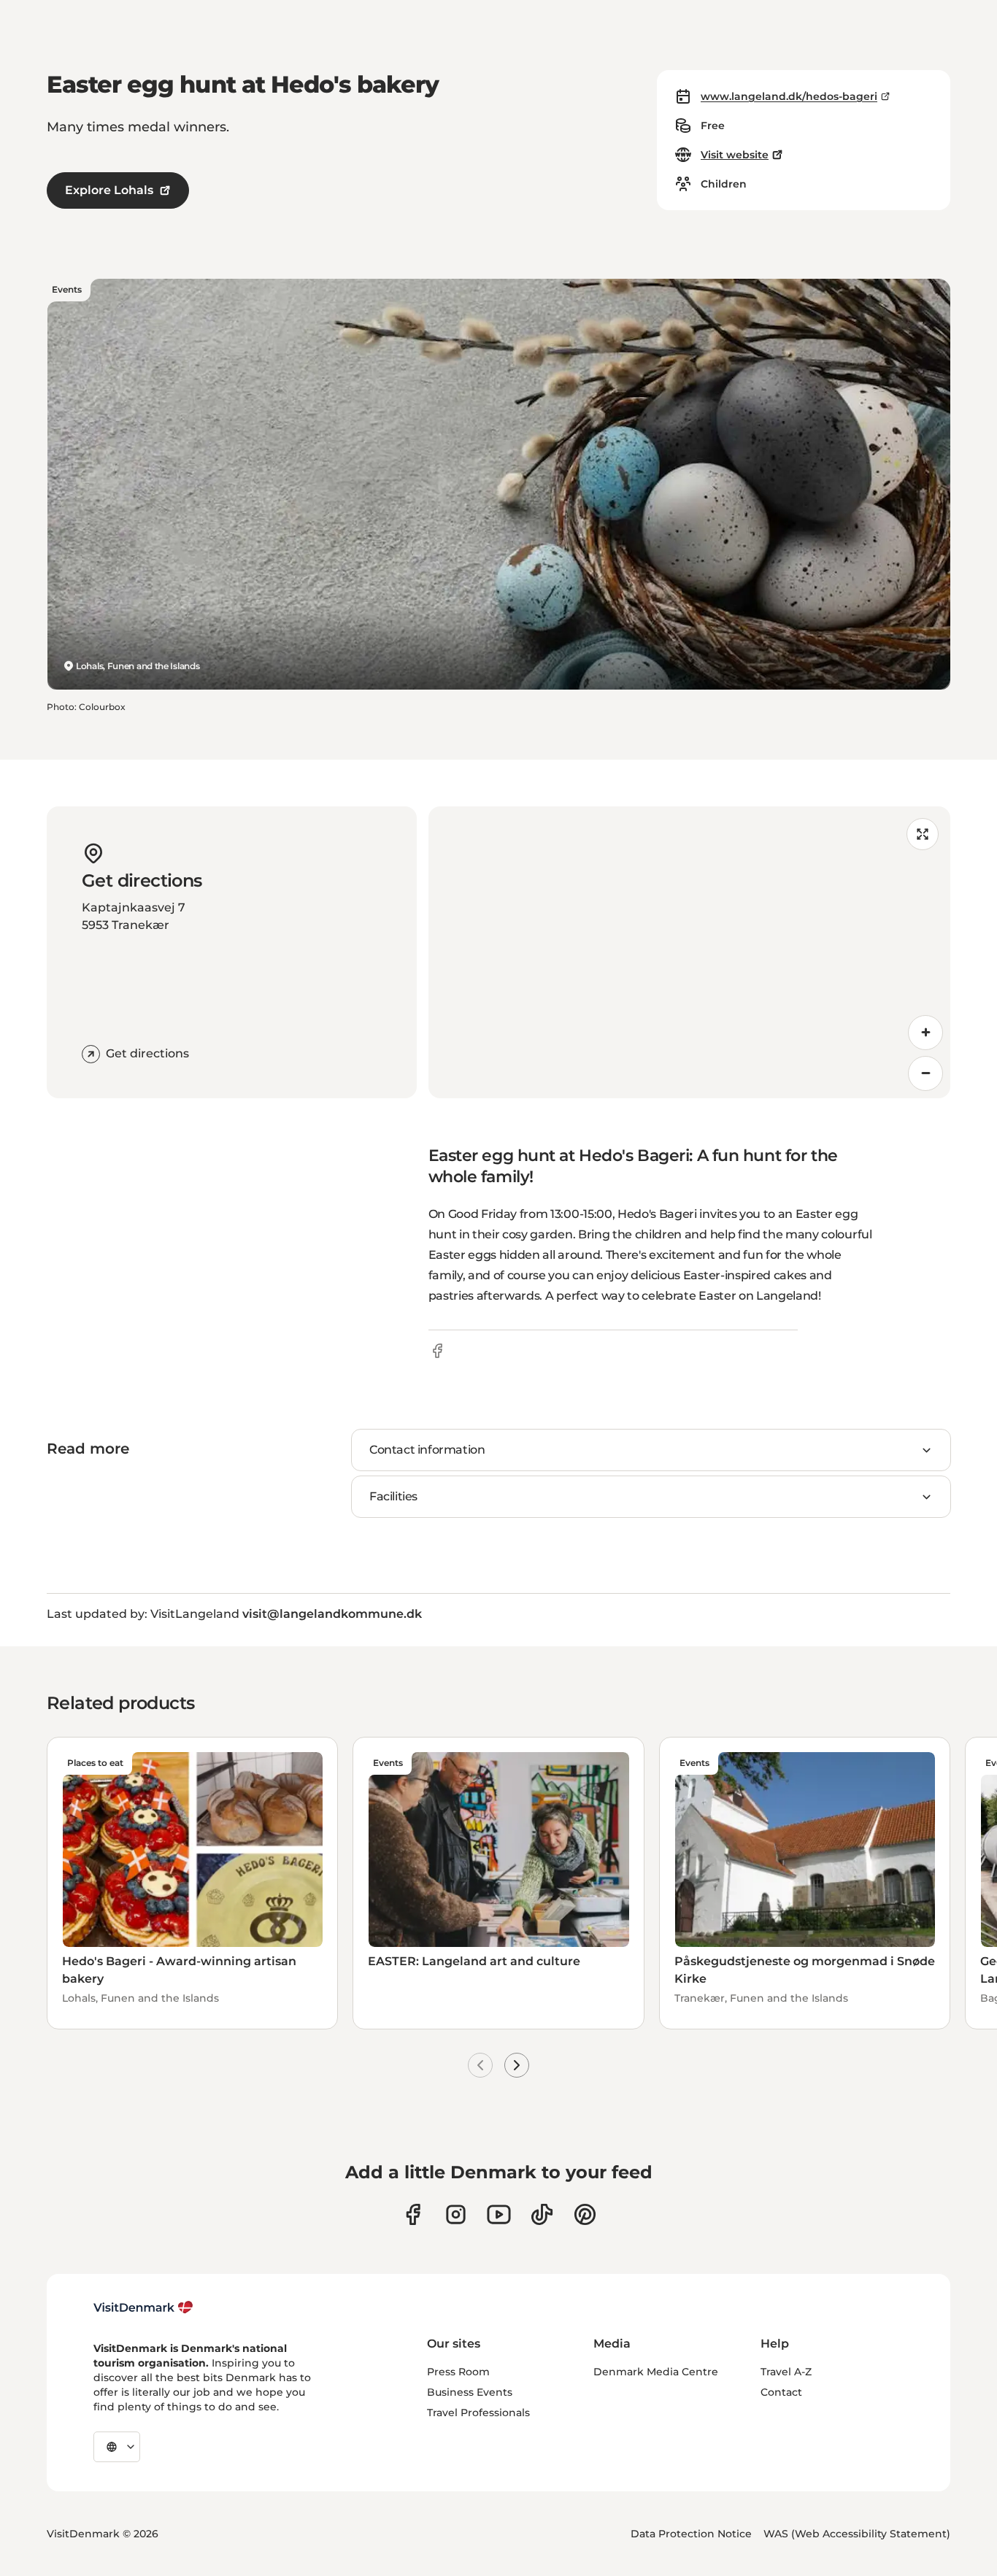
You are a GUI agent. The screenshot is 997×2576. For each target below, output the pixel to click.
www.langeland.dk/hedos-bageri (789, 96)
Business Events (470, 2392)
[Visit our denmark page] (413, 2214)
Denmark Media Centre (656, 2372)
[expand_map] (923, 834)
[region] (690, 952)
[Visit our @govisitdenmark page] (542, 2214)
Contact (781, 2392)
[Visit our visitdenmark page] (499, 2214)
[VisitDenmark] (143, 2307)
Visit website (735, 155)
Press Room (458, 2372)
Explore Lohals (109, 190)
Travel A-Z (786, 2372)
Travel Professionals (478, 2413)
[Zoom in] (925, 1033)
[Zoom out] (925, 1073)
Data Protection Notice (691, 2534)
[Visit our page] (456, 2214)
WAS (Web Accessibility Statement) (857, 2534)
